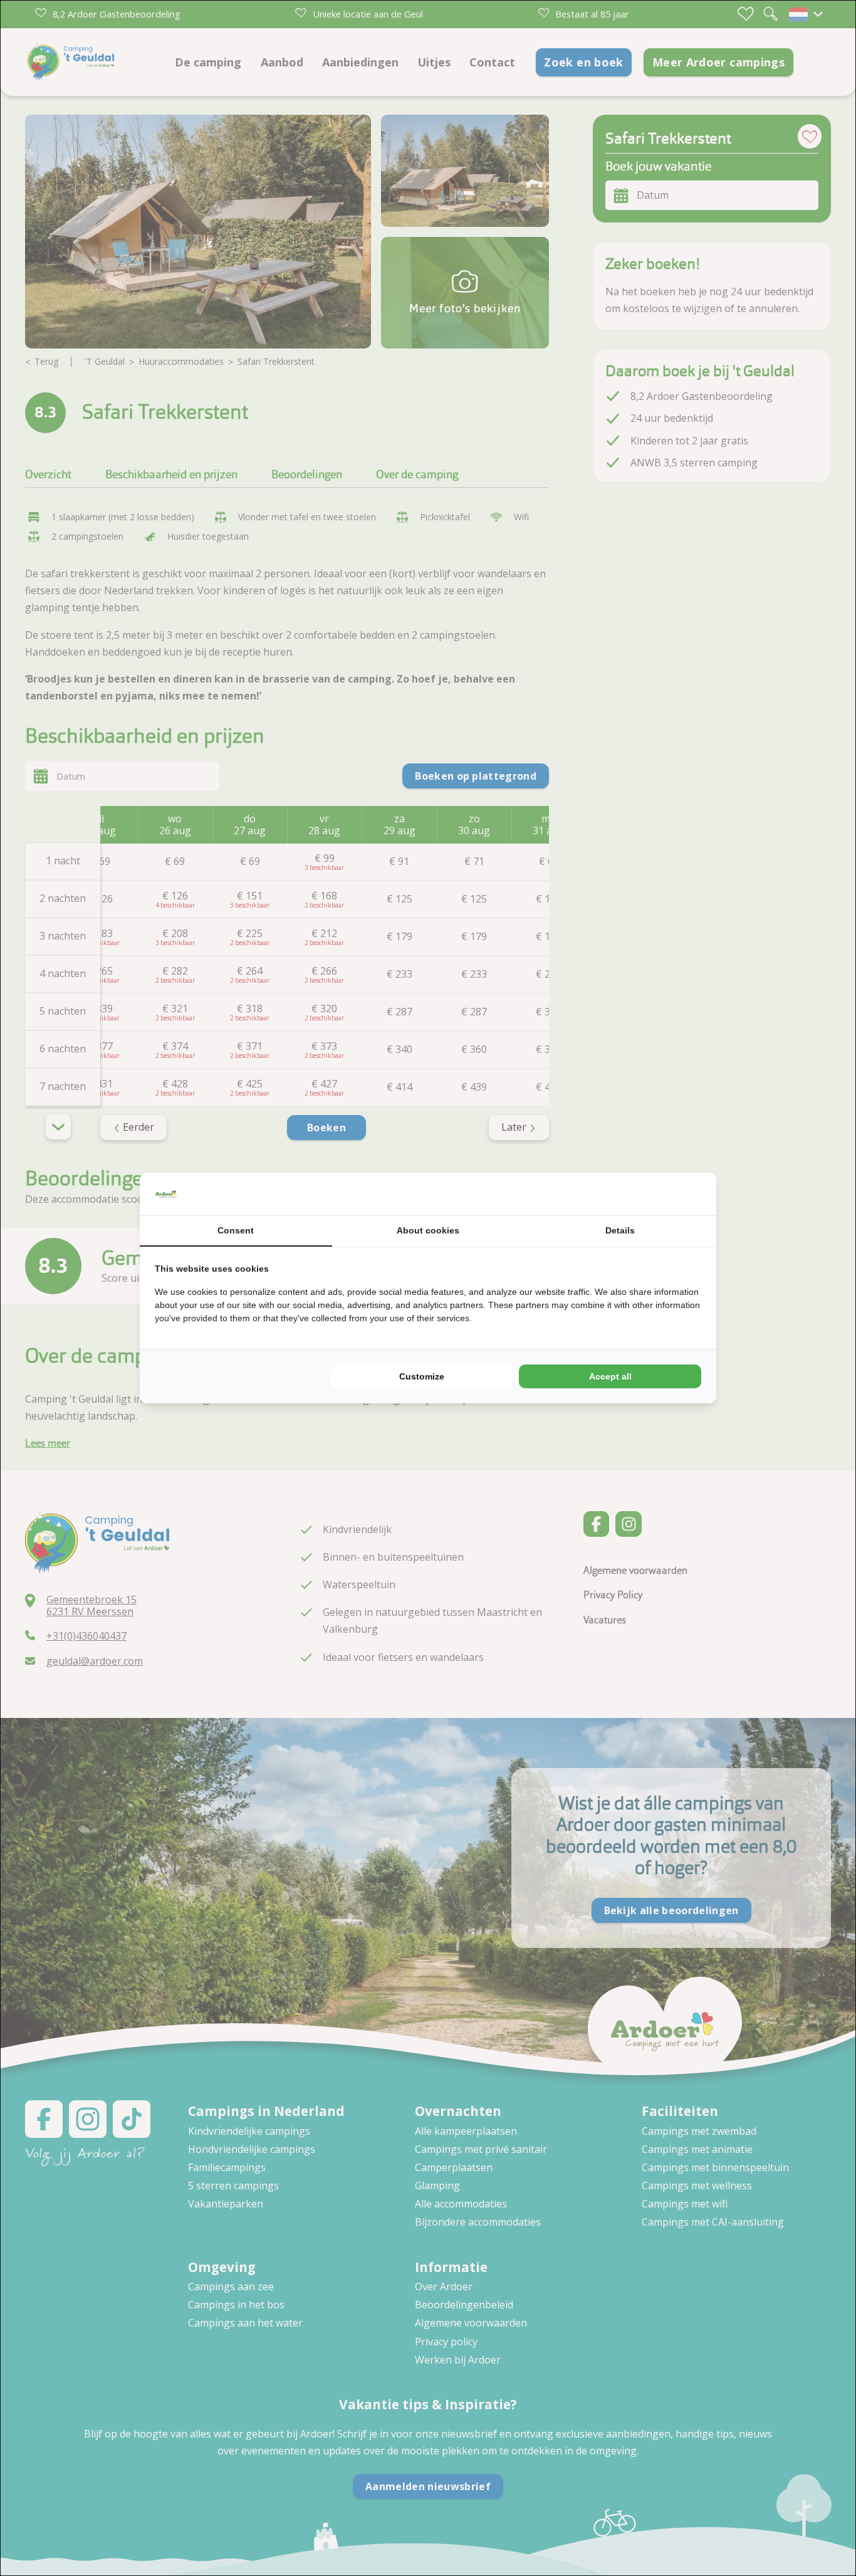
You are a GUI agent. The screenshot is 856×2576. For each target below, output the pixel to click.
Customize (422, 1376)
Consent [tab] (236, 1230)
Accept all (610, 1376)
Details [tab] (620, 1230)
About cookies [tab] (428, 1230)
